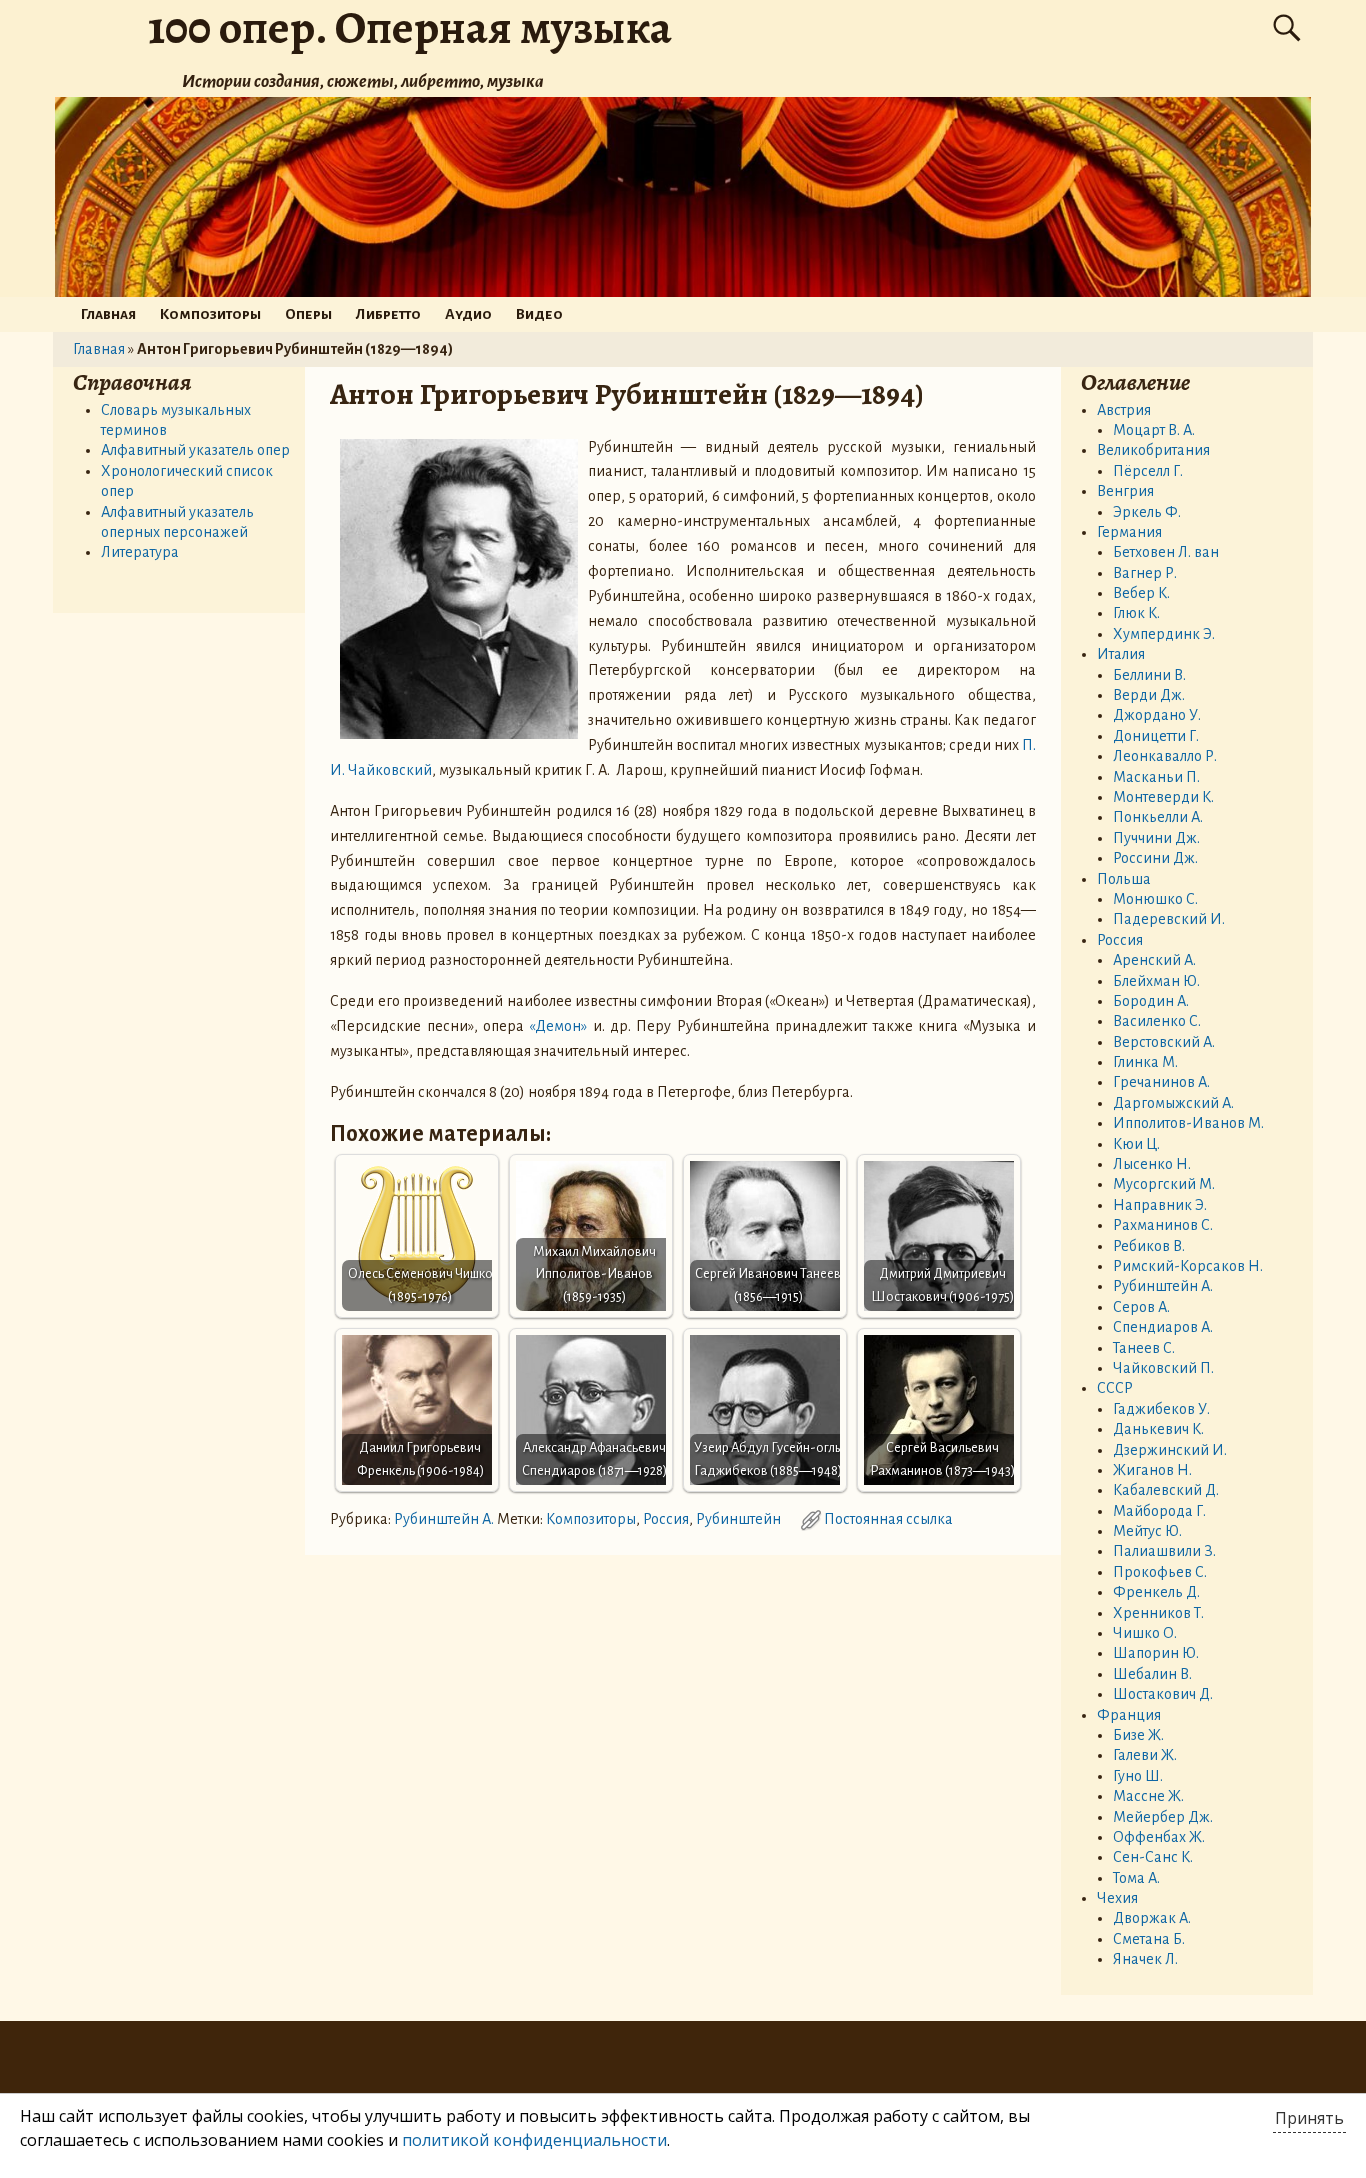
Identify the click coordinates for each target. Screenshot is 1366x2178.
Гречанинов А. (1161, 1082)
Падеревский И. (1169, 919)
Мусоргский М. (1164, 1184)
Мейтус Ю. (1147, 1531)
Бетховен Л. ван (1166, 552)
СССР (1115, 1388)
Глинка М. (1145, 1062)
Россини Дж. (1155, 858)
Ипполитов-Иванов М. (1188, 1123)
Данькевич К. (1158, 1429)
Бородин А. (1151, 1001)
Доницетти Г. (1156, 736)
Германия (1129, 532)
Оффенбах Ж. (1159, 1837)
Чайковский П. (1163, 1368)
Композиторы (210, 314)
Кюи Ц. (1136, 1144)
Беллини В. (1149, 675)
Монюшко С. (1155, 899)
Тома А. (1136, 1878)
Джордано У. (1157, 715)
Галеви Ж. (1145, 1755)
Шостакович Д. (1163, 1694)
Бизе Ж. (1138, 1735)
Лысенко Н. (1152, 1164)
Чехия (1117, 1898)
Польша (1124, 879)
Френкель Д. (1156, 1592)
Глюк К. (1136, 613)
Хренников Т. (1158, 1613)
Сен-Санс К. (1153, 1857)
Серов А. (1141, 1307)
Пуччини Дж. (1156, 838)
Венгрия (1125, 491)
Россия (666, 1519)
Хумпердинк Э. (1164, 634)
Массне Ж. (1148, 1796)
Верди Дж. (1149, 695)
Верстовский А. (1164, 1042)
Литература (140, 552)
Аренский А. (1154, 960)
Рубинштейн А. (444, 1519)
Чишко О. (1145, 1633)
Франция (1129, 1715)
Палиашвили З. (1164, 1551)
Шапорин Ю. (1156, 1653)
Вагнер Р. (1145, 573)
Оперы (308, 314)
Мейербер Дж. (1163, 1817)
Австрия (1124, 410)
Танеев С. (1144, 1348)
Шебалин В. (1152, 1674)
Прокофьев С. (1160, 1572)
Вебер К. (1141, 593)
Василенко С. (1157, 1021)
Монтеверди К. (1163, 797)
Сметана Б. (1149, 1939)
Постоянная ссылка (888, 1519)
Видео (539, 314)
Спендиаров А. (1163, 1327)
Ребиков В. (1149, 1246)
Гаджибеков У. (1161, 1409)
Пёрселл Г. (1148, 471)
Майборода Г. (1159, 1511)
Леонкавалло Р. (1165, 756)
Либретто (388, 314)
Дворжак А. (1152, 1918)
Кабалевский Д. (1166, 1490)
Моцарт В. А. (1154, 430)
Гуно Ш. (1138, 1776)
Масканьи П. (1156, 777)
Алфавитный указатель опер (195, 450)
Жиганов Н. (1152, 1470)
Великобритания (1153, 450)
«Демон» (558, 1026)
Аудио (468, 314)
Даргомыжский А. (1173, 1103)
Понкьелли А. (1158, 817)
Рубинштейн (738, 1519)
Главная (108, 314)
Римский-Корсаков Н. (1188, 1266)
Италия (1121, 654)
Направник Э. (1160, 1205)
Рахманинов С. (1163, 1225)
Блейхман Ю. (1156, 981)
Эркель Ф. (1147, 512)
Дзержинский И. (1170, 1450)
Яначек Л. (1145, 1959)
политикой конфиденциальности (534, 2140)
